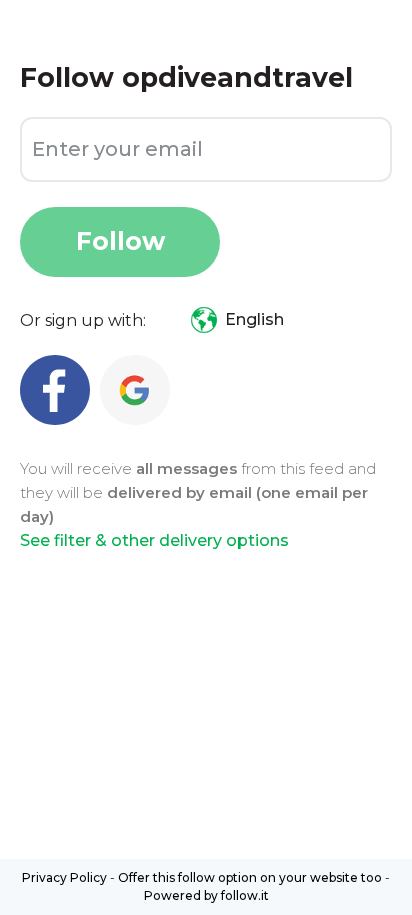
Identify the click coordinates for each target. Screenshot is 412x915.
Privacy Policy (64, 877)
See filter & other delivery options (154, 540)
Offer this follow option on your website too (250, 877)
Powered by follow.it (206, 895)
